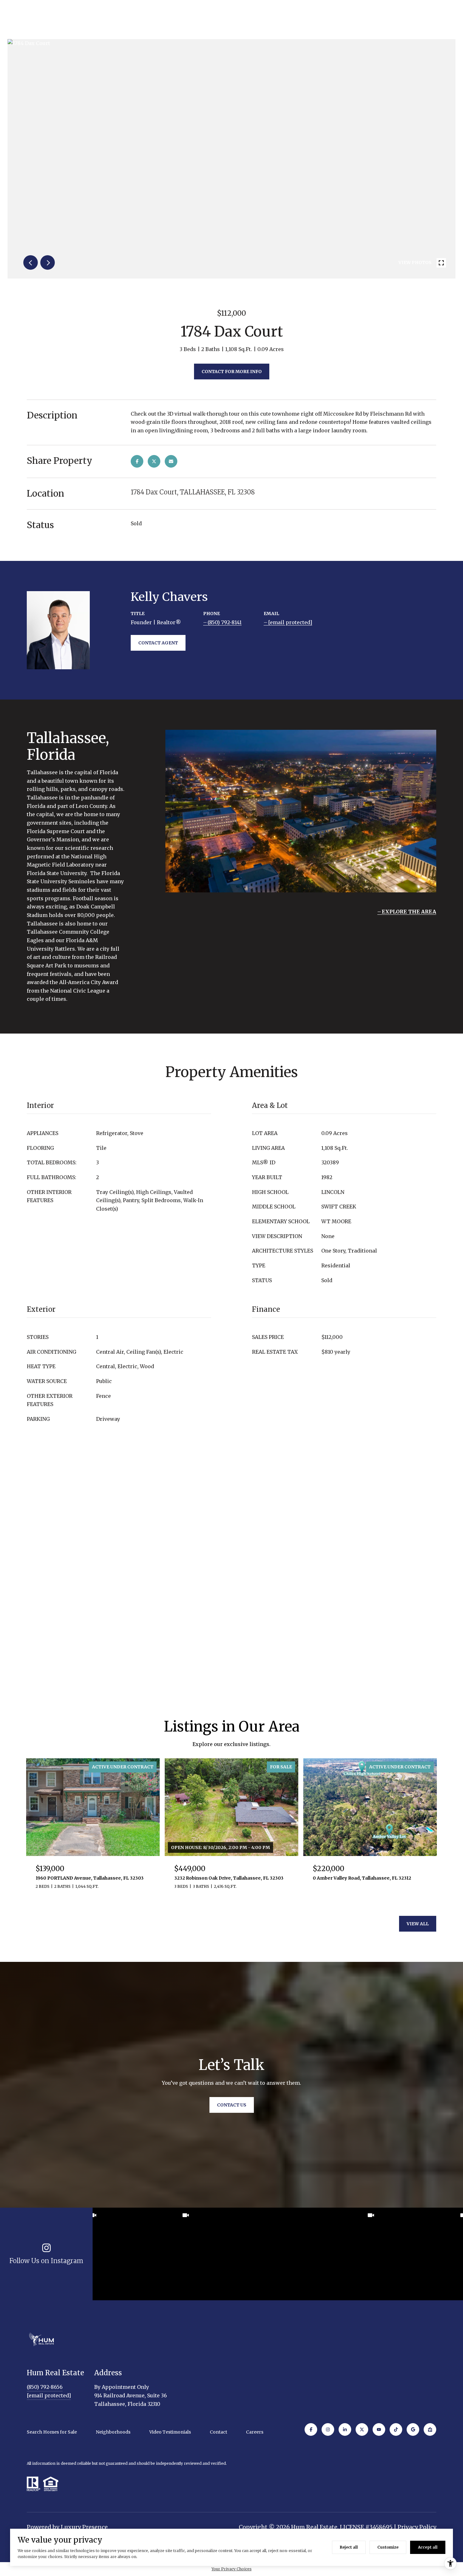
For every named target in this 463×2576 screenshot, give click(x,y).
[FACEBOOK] (311, 2429)
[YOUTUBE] (379, 2429)
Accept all (428, 2547)
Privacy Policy (417, 2527)
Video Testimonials (170, 2432)
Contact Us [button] (232, 2105)
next (48, 262)
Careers (255, 2432)
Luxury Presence (84, 2527)
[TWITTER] (362, 2429)
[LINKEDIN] (345, 2429)
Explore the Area (409, 912)
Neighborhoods (113, 2432)
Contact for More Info (232, 372)
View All (418, 1924)
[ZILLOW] (430, 2429)
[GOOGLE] (413, 2429)
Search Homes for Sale (52, 2432)
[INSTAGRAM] (328, 2429)
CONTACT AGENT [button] (158, 643)
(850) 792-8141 (225, 622)
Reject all (349, 2547)
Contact (218, 2432)
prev (31, 262)
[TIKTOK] (396, 2429)
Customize (388, 2547)
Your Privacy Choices (232, 2569)
